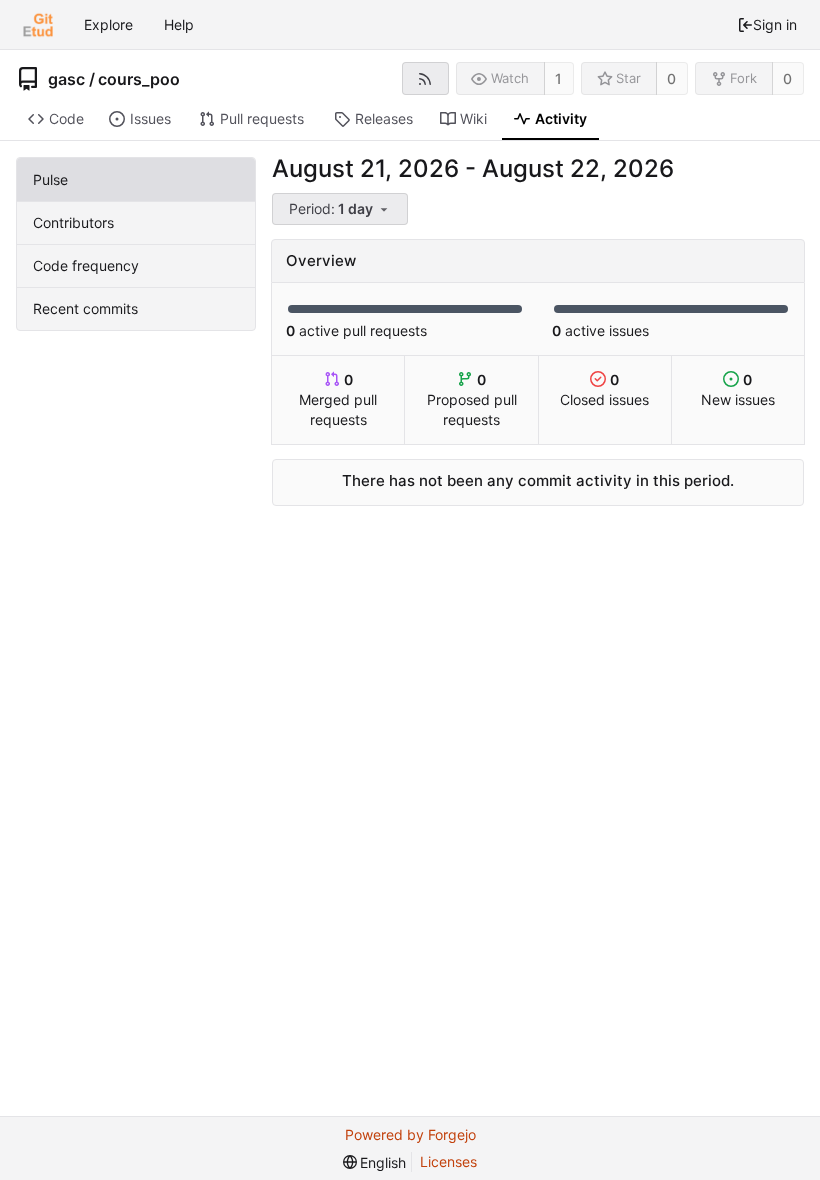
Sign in (775, 24)
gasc (66, 79)
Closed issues (604, 389)
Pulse (50, 179)
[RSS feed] (425, 78)
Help (179, 24)
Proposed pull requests (472, 399)
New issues (738, 389)
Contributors (73, 222)
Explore (108, 24)
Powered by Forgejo (410, 1134)
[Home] (38, 25)
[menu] (341, 209)
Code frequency (86, 265)
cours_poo (139, 79)
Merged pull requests (338, 399)
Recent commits (85, 308)
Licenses (448, 1161)
